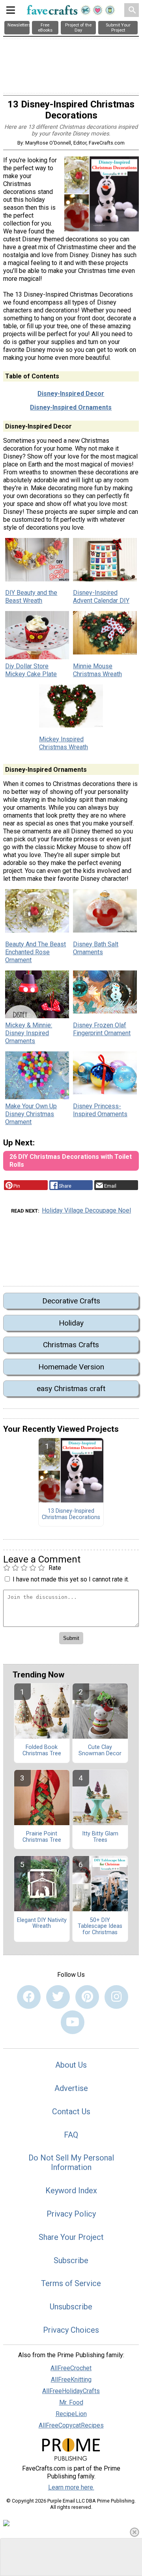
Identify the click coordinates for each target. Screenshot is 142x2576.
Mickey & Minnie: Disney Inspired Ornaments (29, 1033)
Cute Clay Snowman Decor (100, 1751)
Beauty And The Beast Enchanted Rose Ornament (35, 952)
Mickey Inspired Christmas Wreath (64, 743)
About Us (71, 2065)
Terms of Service (71, 2283)
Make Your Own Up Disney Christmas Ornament (31, 1114)
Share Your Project (71, 2237)
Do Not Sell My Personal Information (71, 2162)
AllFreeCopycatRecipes (71, 2425)
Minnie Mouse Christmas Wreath (97, 670)
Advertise (71, 2088)
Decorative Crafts (71, 1301)
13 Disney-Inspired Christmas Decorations (71, 1514)
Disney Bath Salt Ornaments (96, 948)
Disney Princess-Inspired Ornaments (100, 1110)
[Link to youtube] (73, 2022)
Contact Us (71, 2112)
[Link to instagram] (116, 1997)
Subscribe (71, 2260)
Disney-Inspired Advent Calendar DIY (101, 597)
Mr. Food (71, 2402)
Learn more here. (71, 2487)
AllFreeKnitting (71, 2380)
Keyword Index (71, 2191)
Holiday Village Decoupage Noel (86, 1210)
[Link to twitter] (58, 1997)
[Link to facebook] (29, 1997)
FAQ (71, 2135)
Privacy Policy (71, 2214)
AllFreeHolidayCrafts (71, 2391)
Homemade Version (71, 1367)
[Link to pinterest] (87, 1997)
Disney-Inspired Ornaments (71, 407)
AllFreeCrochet (71, 2368)
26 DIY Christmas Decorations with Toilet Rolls (71, 1161)
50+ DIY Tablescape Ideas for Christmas (100, 1927)
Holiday (71, 1323)
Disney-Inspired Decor (71, 394)
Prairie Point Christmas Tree (42, 1837)
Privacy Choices (71, 2330)
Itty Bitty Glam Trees (100, 1837)
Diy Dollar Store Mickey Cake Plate (31, 670)
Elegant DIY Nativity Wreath (42, 1924)
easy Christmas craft (71, 1389)
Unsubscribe (71, 2307)
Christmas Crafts (71, 1345)
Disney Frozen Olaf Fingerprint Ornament (102, 1029)
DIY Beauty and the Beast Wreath (31, 597)
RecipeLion (71, 2414)
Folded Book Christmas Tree (42, 1751)
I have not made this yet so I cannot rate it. (71, 1579)
